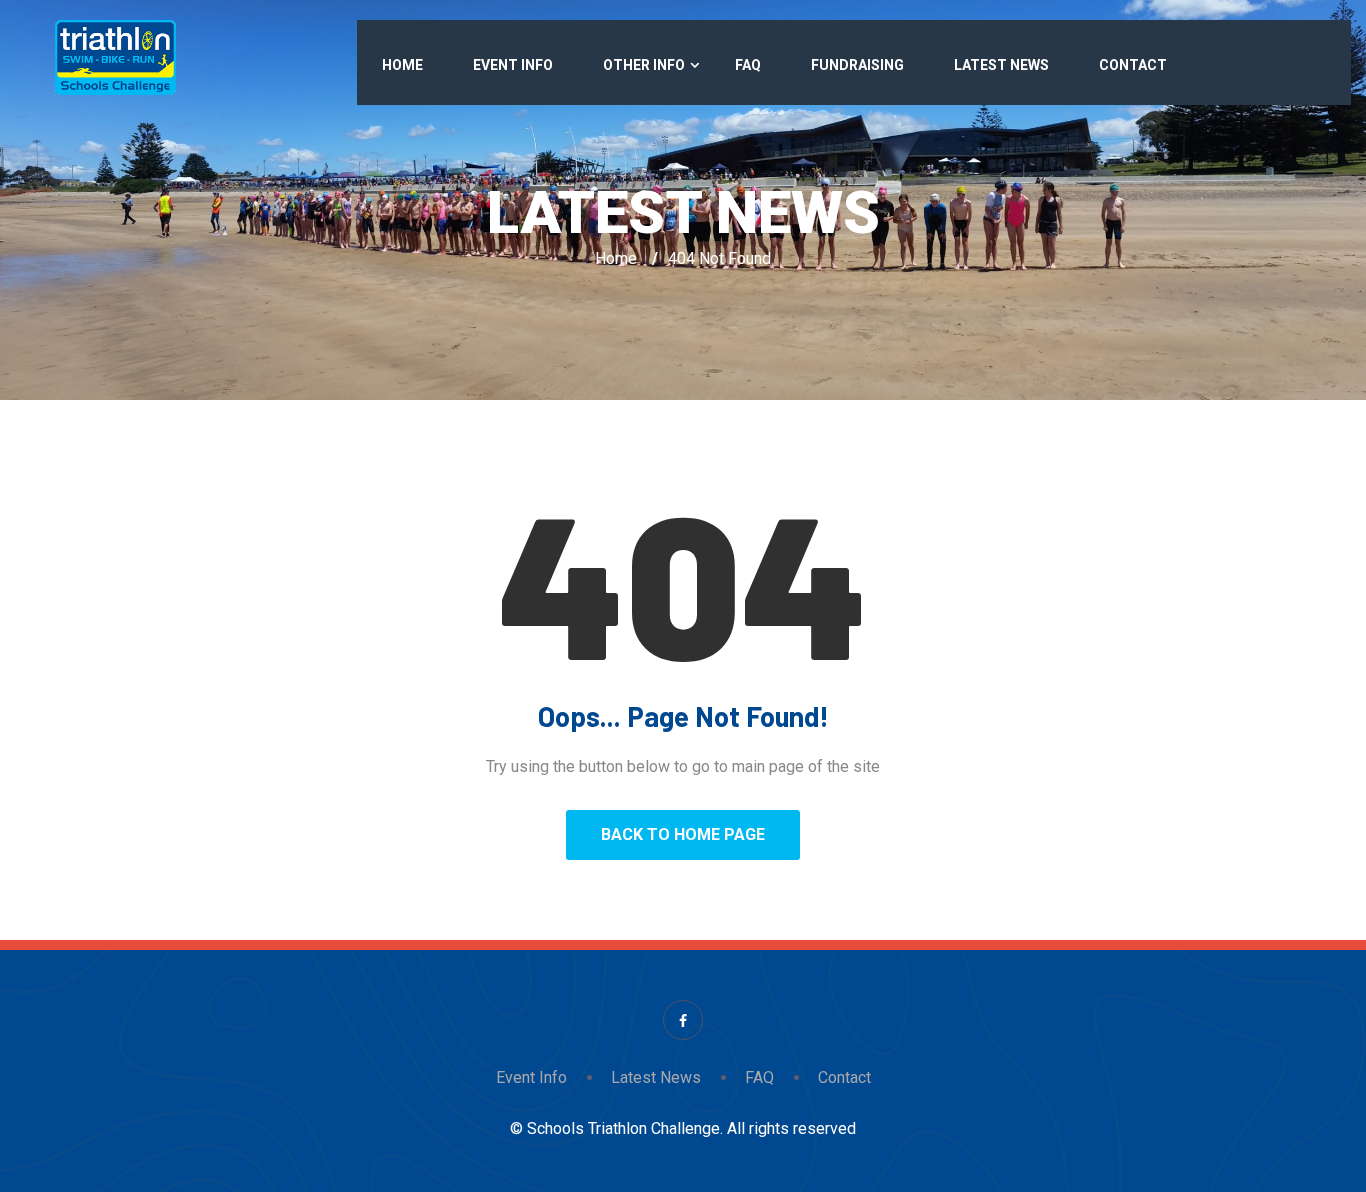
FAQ (748, 65)
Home (402, 65)
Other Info (644, 65)
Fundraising (857, 65)
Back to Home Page (683, 834)
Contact (1133, 65)
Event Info (513, 65)
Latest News (1001, 65)
